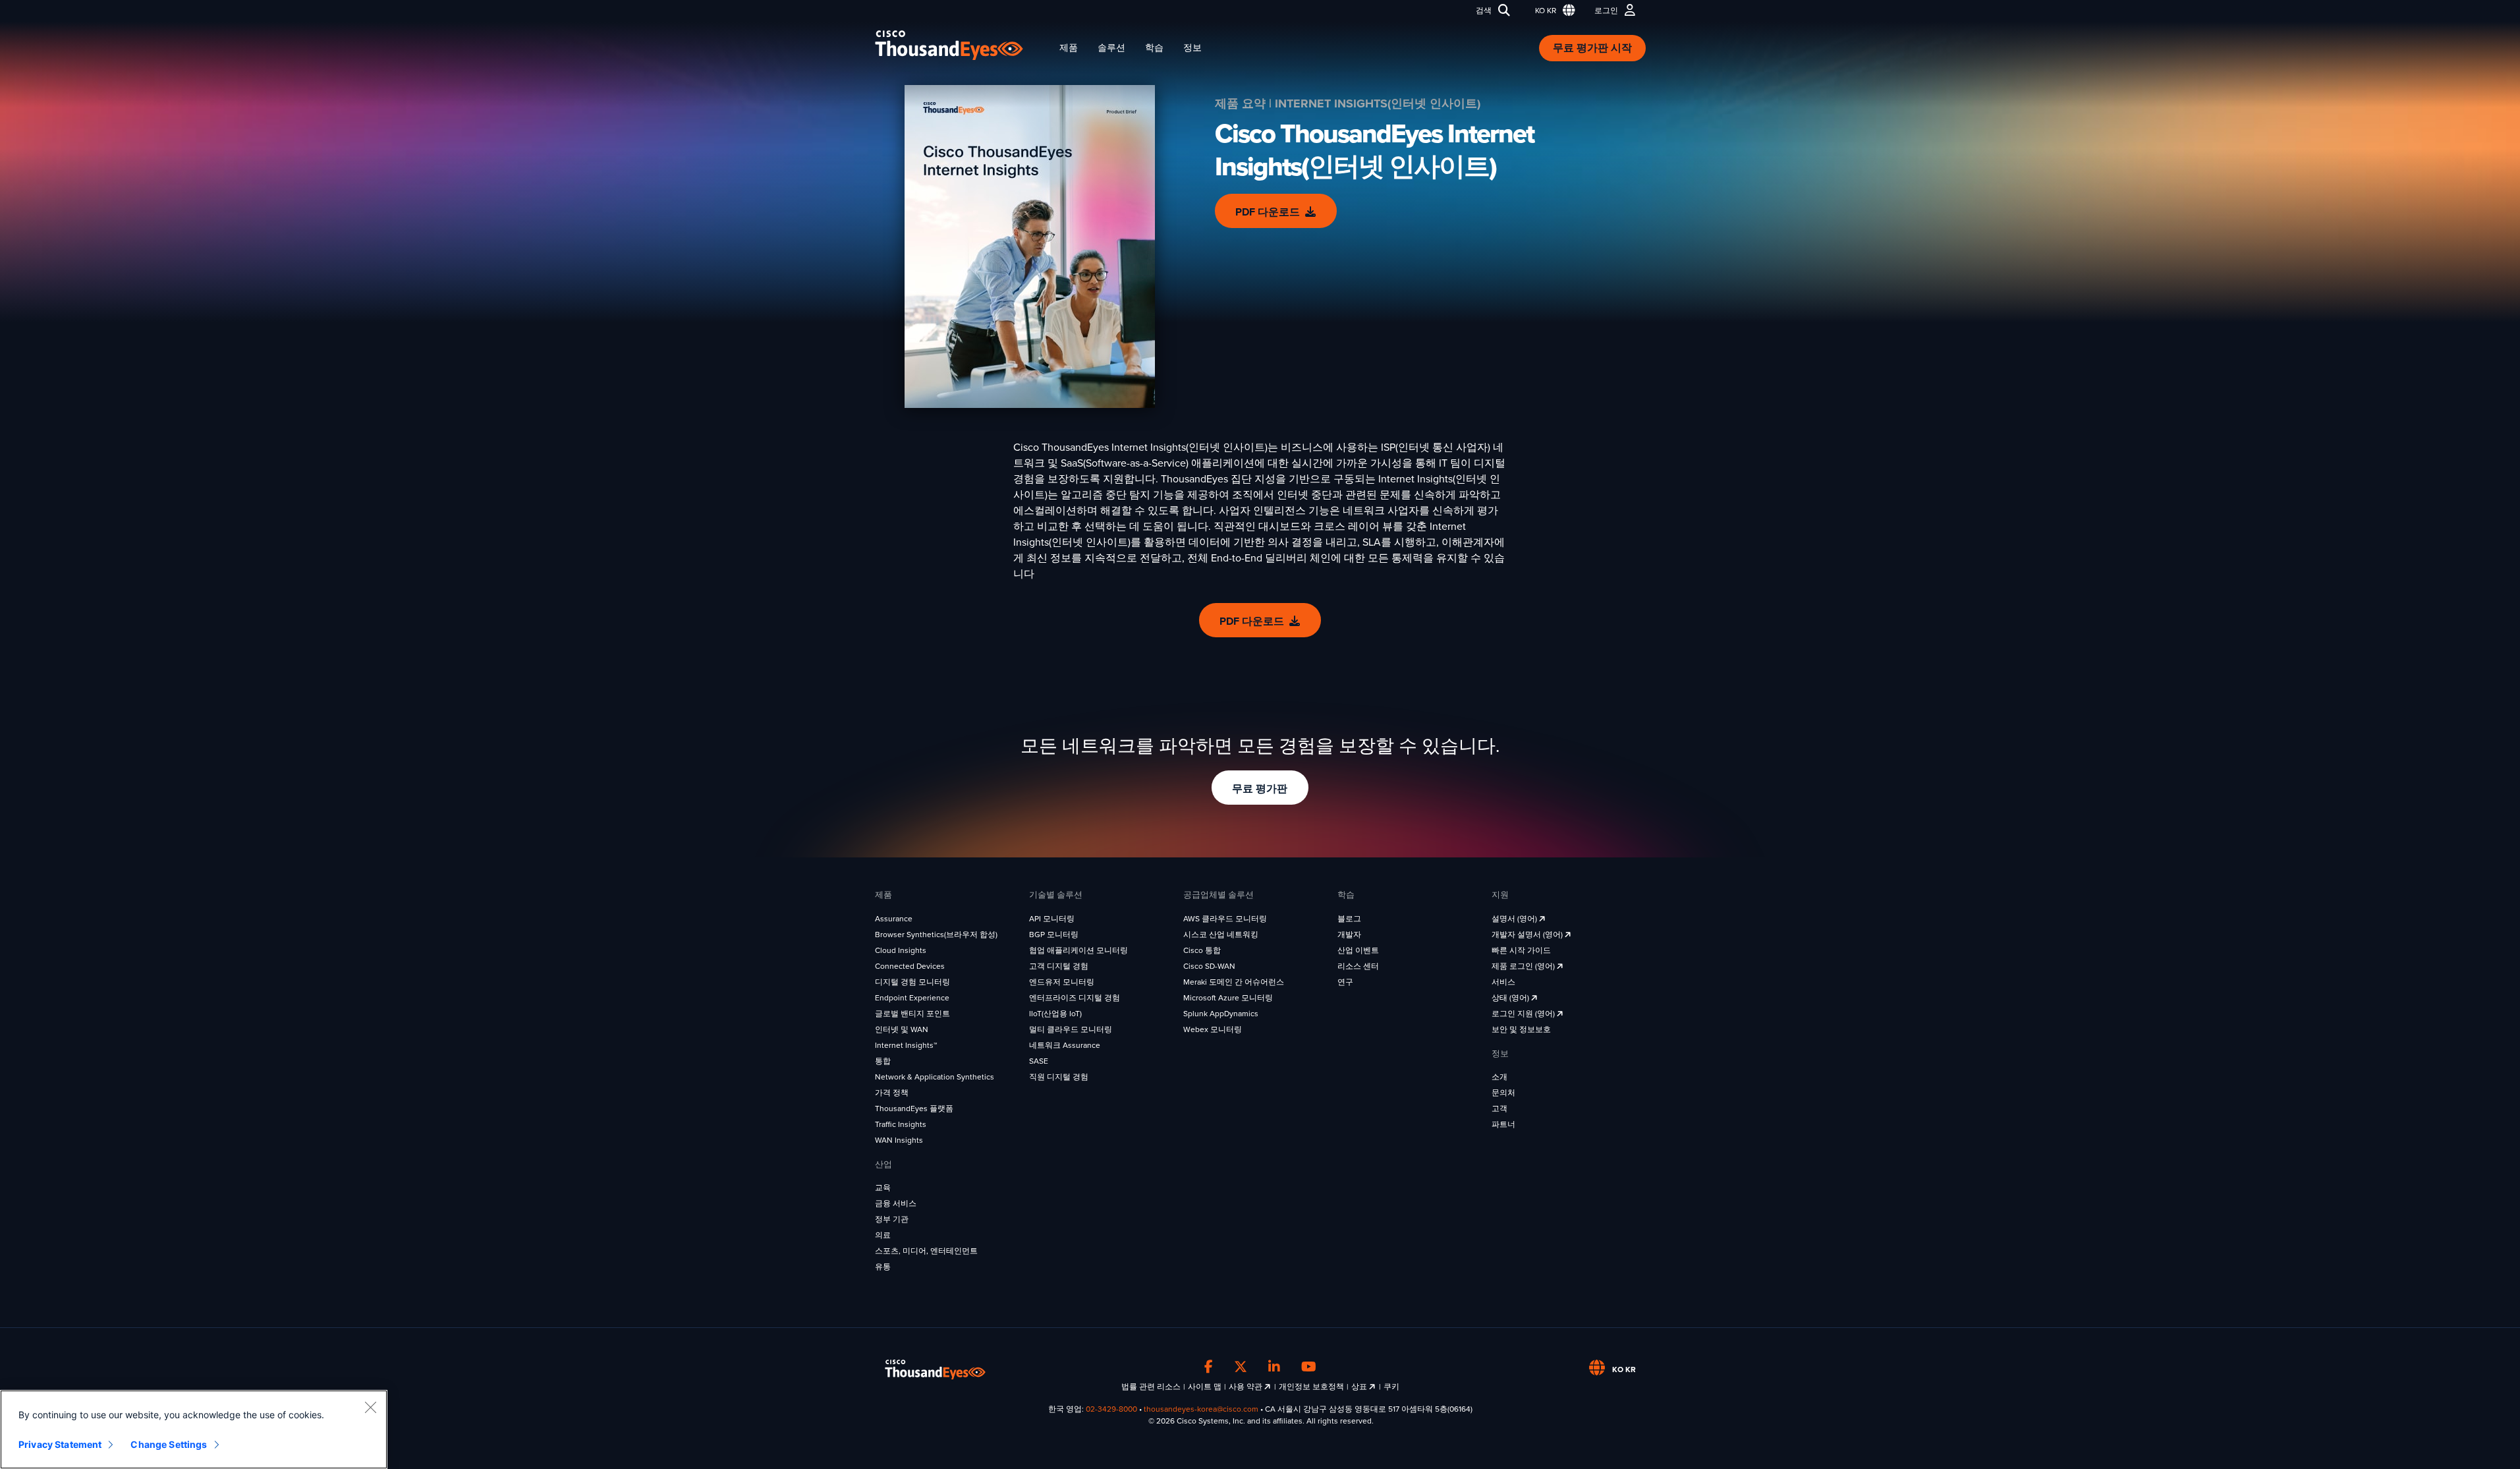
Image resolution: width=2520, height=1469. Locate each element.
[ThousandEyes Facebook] (1209, 1368)
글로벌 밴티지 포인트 (912, 1014)
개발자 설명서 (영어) (1528, 935)
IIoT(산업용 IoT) (1055, 1014)
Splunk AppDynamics (1221, 1014)
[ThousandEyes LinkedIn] (1274, 1368)
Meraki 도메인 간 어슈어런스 (1234, 982)
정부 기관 (892, 1219)
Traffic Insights (901, 1124)
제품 (1069, 48)
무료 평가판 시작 (1592, 48)
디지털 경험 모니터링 (912, 982)
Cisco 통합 (1202, 950)
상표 (1360, 1387)
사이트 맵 (1205, 1387)
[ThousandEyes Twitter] (1241, 1368)
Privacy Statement (60, 1444)
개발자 (1349, 935)
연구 (1345, 982)
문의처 (1503, 1093)
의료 (883, 1235)
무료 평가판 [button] (1260, 789)
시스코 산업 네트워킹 (1221, 935)
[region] (194, 1429)
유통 (883, 1267)
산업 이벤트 (1358, 950)
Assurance (894, 919)
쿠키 (1391, 1387)
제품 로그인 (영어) (1524, 966)
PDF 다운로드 (1268, 212)
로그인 (1606, 11)
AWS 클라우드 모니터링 (1225, 919)
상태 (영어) (1511, 998)
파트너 (1503, 1124)
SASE (1039, 1061)
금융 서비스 (896, 1203)
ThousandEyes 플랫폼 (914, 1109)
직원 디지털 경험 (1059, 1077)
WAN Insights (899, 1140)
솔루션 (1111, 48)
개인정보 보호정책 (1311, 1387)
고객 (1499, 1109)
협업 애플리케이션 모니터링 (1078, 950)
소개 (1499, 1077)
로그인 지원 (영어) (1524, 1014)
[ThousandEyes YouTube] (1309, 1368)
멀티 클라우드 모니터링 (1071, 1029)
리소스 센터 (1358, 966)
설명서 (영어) (1515, 919)
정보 (1192, 48)
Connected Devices (910, 966)
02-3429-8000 (1111, 1409)
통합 (883, 1061)
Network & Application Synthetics (935, 1077)
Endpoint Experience (912, 998)
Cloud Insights (901, 950)
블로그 (1349, 919)
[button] (1552, 11)
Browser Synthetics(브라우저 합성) (936, 935)
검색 (1484, 11)
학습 (1154, 48)
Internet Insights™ (906, 1045)
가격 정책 (892, 1093)
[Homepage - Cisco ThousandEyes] (962, 45)
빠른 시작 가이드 (1521, 950)
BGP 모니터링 (1054, 935)
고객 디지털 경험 (1059, 966)
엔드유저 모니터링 (1062, 982)
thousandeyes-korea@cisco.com (1201, 1409)
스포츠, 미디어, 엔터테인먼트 (926, 1251)
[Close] (370, 1407)
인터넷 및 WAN (902, 1029)
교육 (883, 1188)
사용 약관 (1246, 1387)
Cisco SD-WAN (1209, 966)
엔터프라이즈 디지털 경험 (1075, 998)
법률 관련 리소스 (1151, 1387)
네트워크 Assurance (1065, 1045)
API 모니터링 (1052, 919)
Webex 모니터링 (1213, 1029)
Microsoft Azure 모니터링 (1228, 998)
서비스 (1503, 982)
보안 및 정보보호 (1521, 1029)
